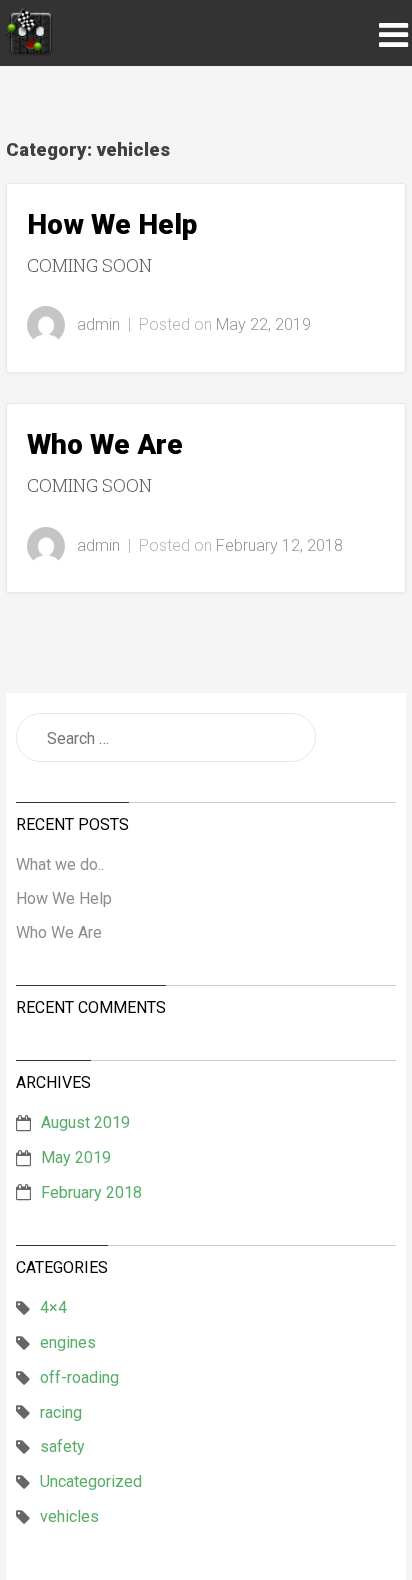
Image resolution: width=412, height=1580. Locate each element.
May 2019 (76, 1157)
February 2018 (91, 1192)
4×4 (53, 1307)
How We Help (112, 224)
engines (68, 1342)
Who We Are (105, 444)
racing (61, 1412)
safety (62, 1446)
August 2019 (85, 1122)
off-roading (79, 1377)
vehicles (69, 1516)
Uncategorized (91, 1481)
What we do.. (60, 864)
